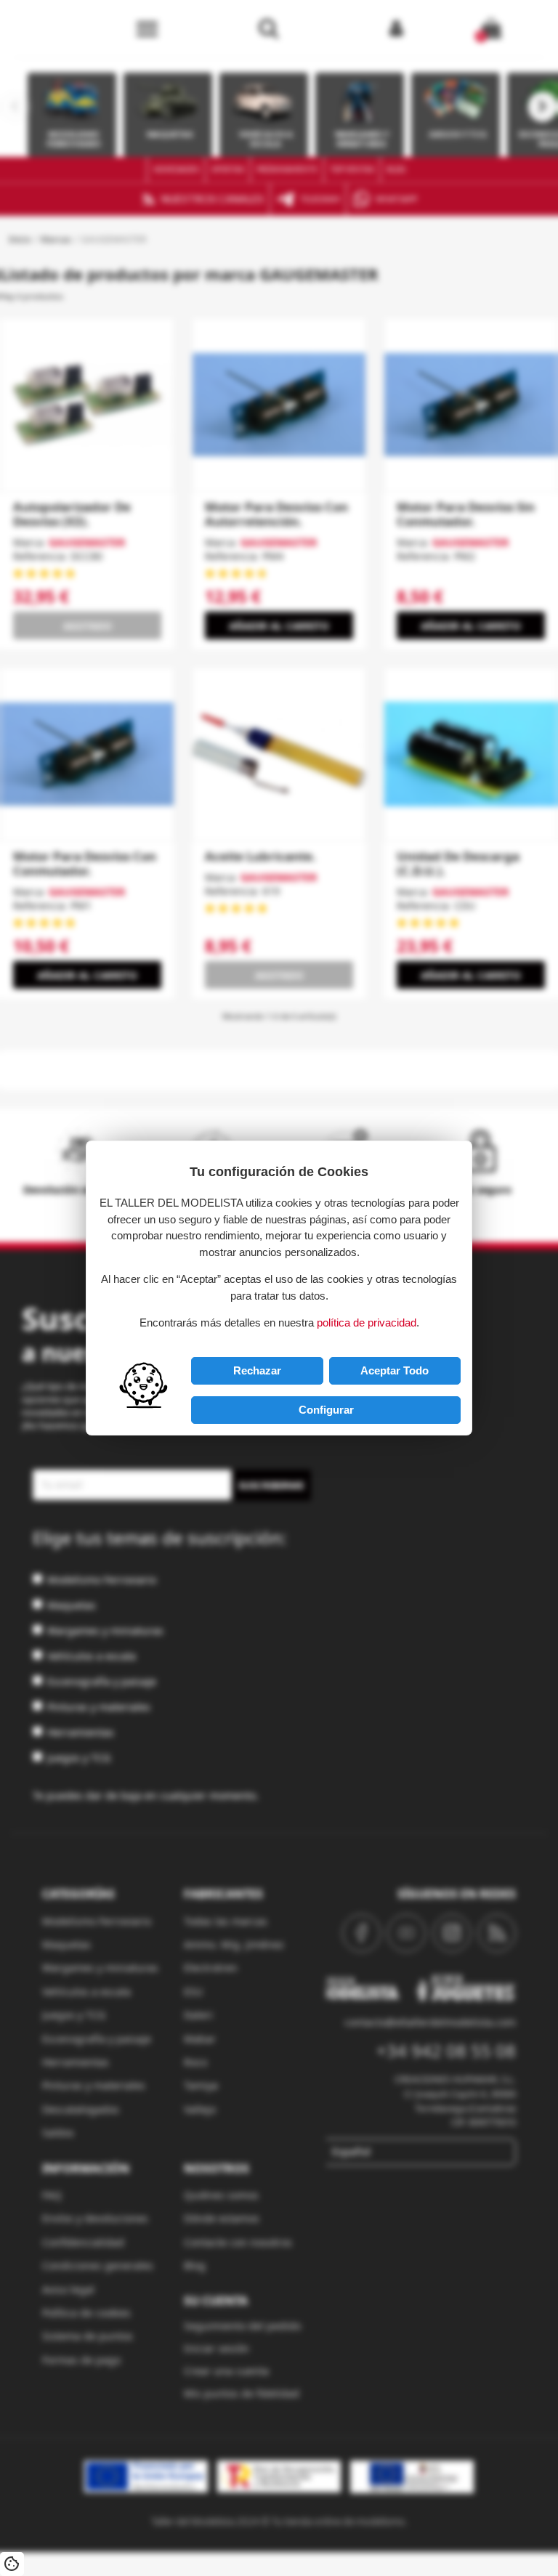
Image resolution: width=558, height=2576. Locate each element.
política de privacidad (367, 1323)
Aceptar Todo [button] (395, 1370)
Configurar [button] (326, 1410)
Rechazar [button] (257, 1370)
